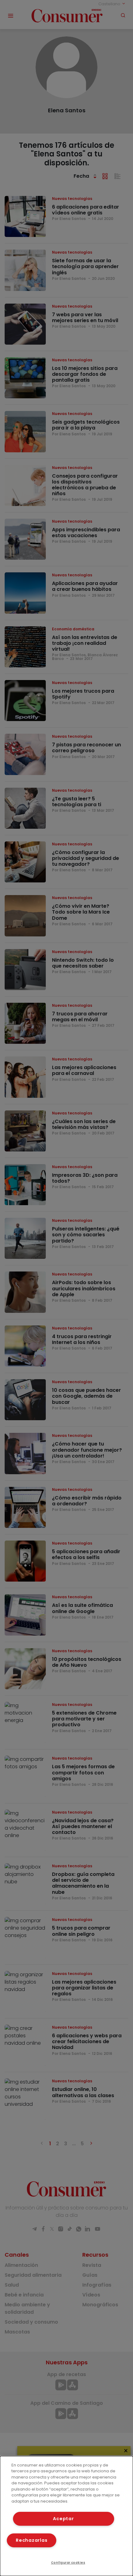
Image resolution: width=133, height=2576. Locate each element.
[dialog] (66, 2516)
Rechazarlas (32, 2540)
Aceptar (63, 2519)
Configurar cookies (68, 2563)
